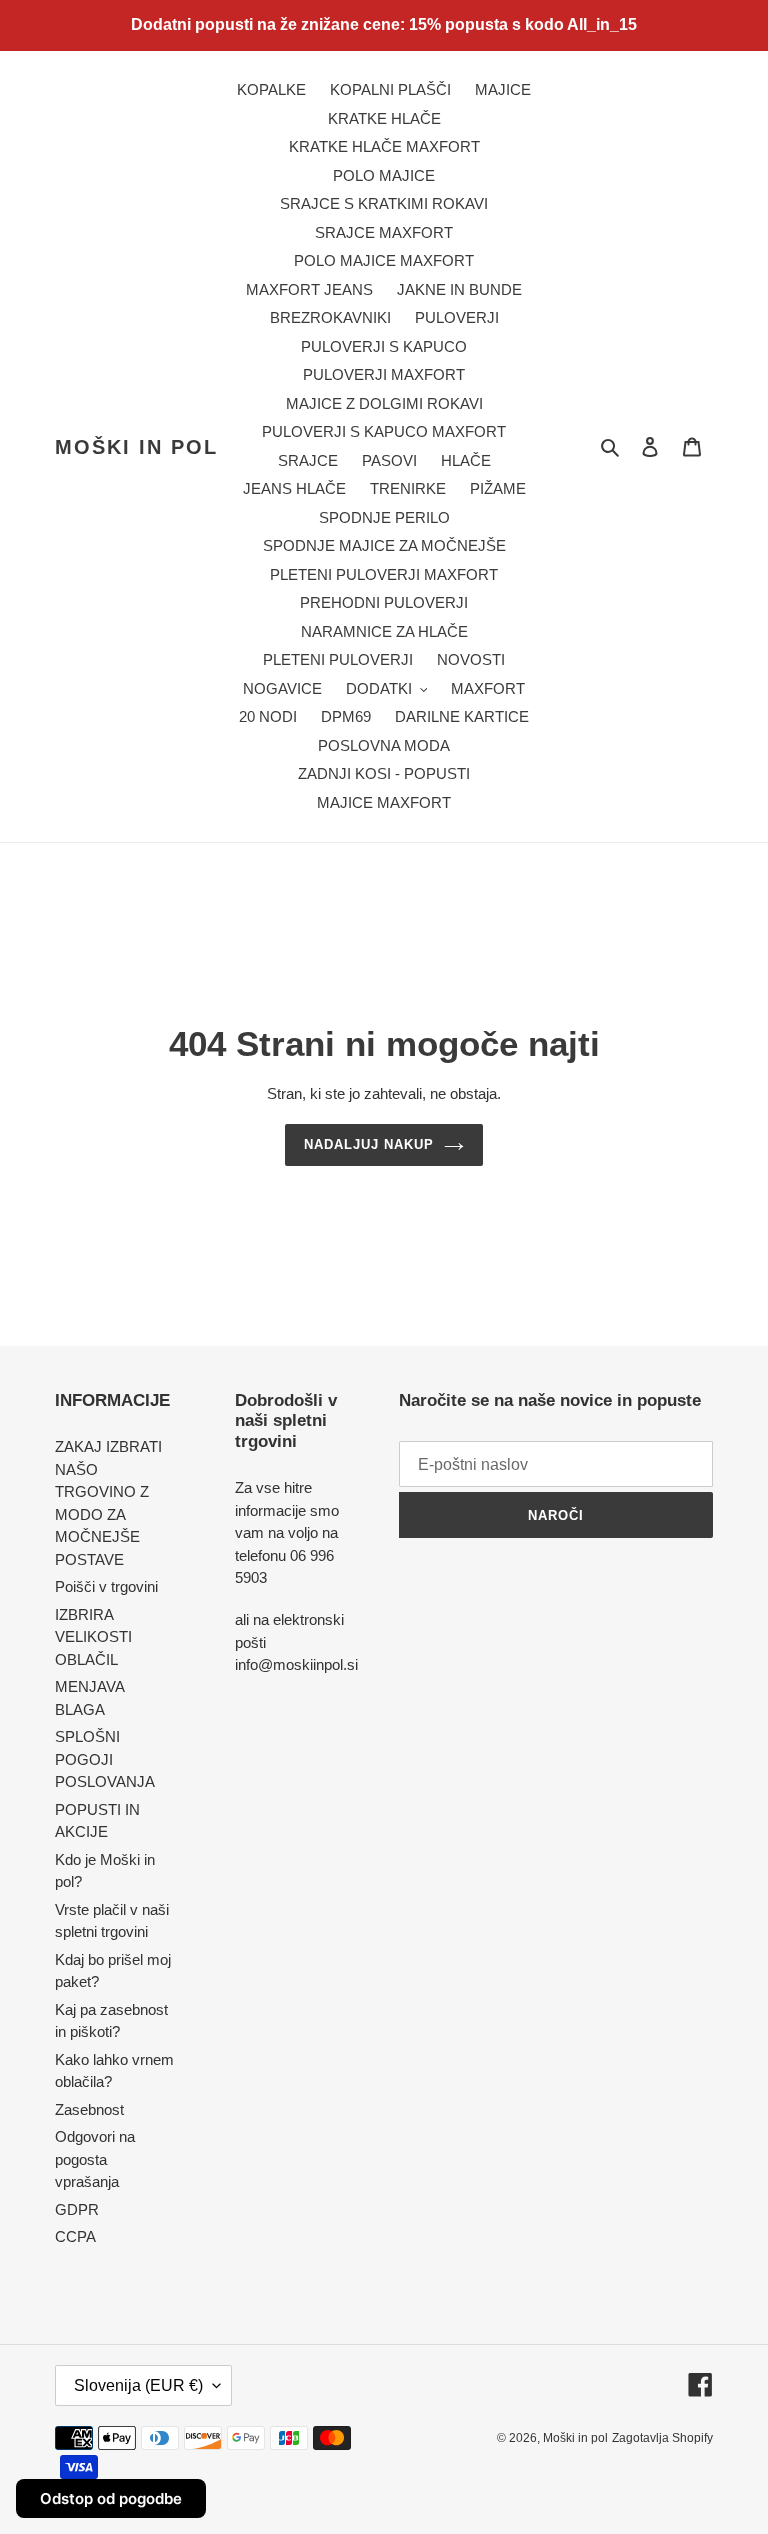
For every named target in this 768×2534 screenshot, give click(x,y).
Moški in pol (136, 447)
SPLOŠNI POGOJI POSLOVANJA (105, 1759)
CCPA (75, 2236)
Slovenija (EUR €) (138, 2385)
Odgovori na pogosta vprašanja (95, 2159)
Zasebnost (89, 2109)
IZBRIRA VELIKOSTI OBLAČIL (93, 1637)
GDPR (77, 2209)
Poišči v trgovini (106, 1586)
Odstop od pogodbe (111, 2498)
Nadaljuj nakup (369, 1144)
